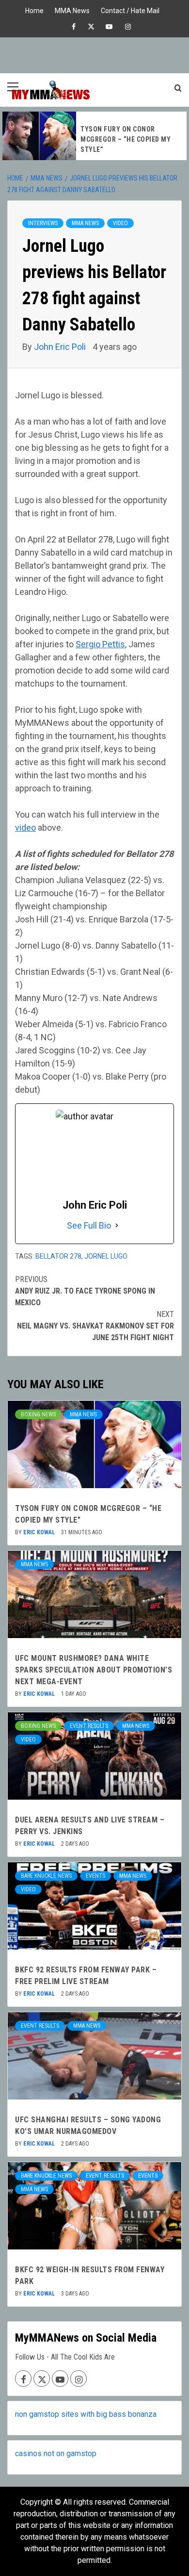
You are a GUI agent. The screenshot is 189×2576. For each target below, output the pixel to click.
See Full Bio (89, 1225)
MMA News (72, 9)
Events (95, 1876)
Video (120, 223)
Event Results (89, 1726)
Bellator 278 (58, 1256)
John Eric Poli (61, 347)
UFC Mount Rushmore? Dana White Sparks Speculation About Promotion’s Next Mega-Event (94, 1670)
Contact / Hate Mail (130, 9)
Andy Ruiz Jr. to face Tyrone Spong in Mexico (85, 1291)
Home (34, 9)
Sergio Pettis (100, 644)
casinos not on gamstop (56, 2453)
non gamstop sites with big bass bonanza (86, 2414)
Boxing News (38, 1414)
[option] (94, 136)
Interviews (43, 223)
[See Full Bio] (117, 1225)
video (25, 828)
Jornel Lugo (106, 1256)
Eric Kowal (40, 1532)
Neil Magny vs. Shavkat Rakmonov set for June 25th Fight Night (95, 1326)
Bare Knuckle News (46, 1876)
